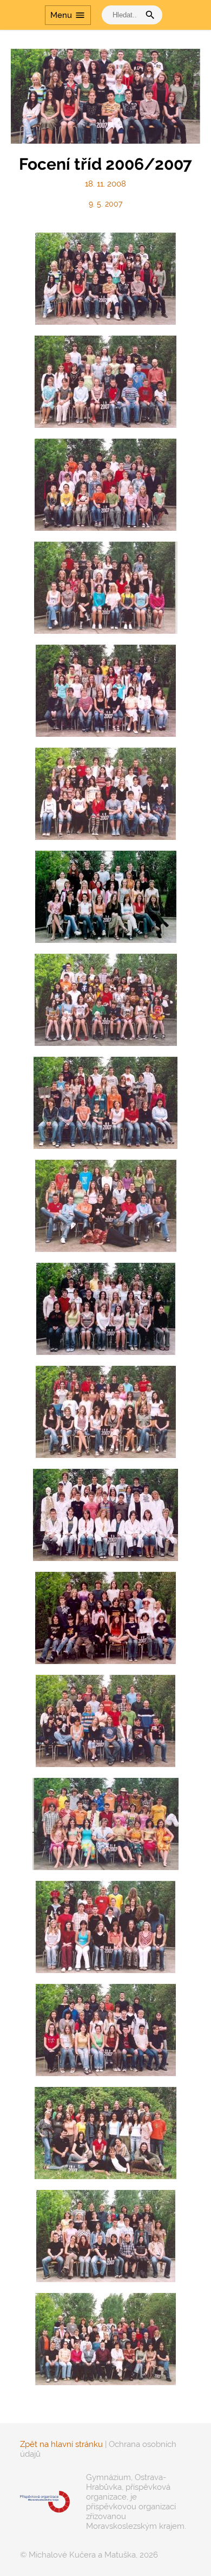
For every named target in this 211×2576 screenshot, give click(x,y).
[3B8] (105, 1103)
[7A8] (105, 1927)
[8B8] (106, 2236)
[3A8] (106, 1000)
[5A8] (105, 1515)
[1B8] (105, 485)
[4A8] (106, 1309)
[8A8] (105, 2133)
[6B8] (105, 1824)
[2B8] (105, 794)
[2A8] (106, 691)
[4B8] (106, 1412)
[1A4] (105, 279)
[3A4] (106, 897)
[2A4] (106, 588)
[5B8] (105, 1618)
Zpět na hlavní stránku (61, 2444)
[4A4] (106, 1206)
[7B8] (106, 2030)
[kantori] (105, 2339)
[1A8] (105, 382)
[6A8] (105, 1721)
